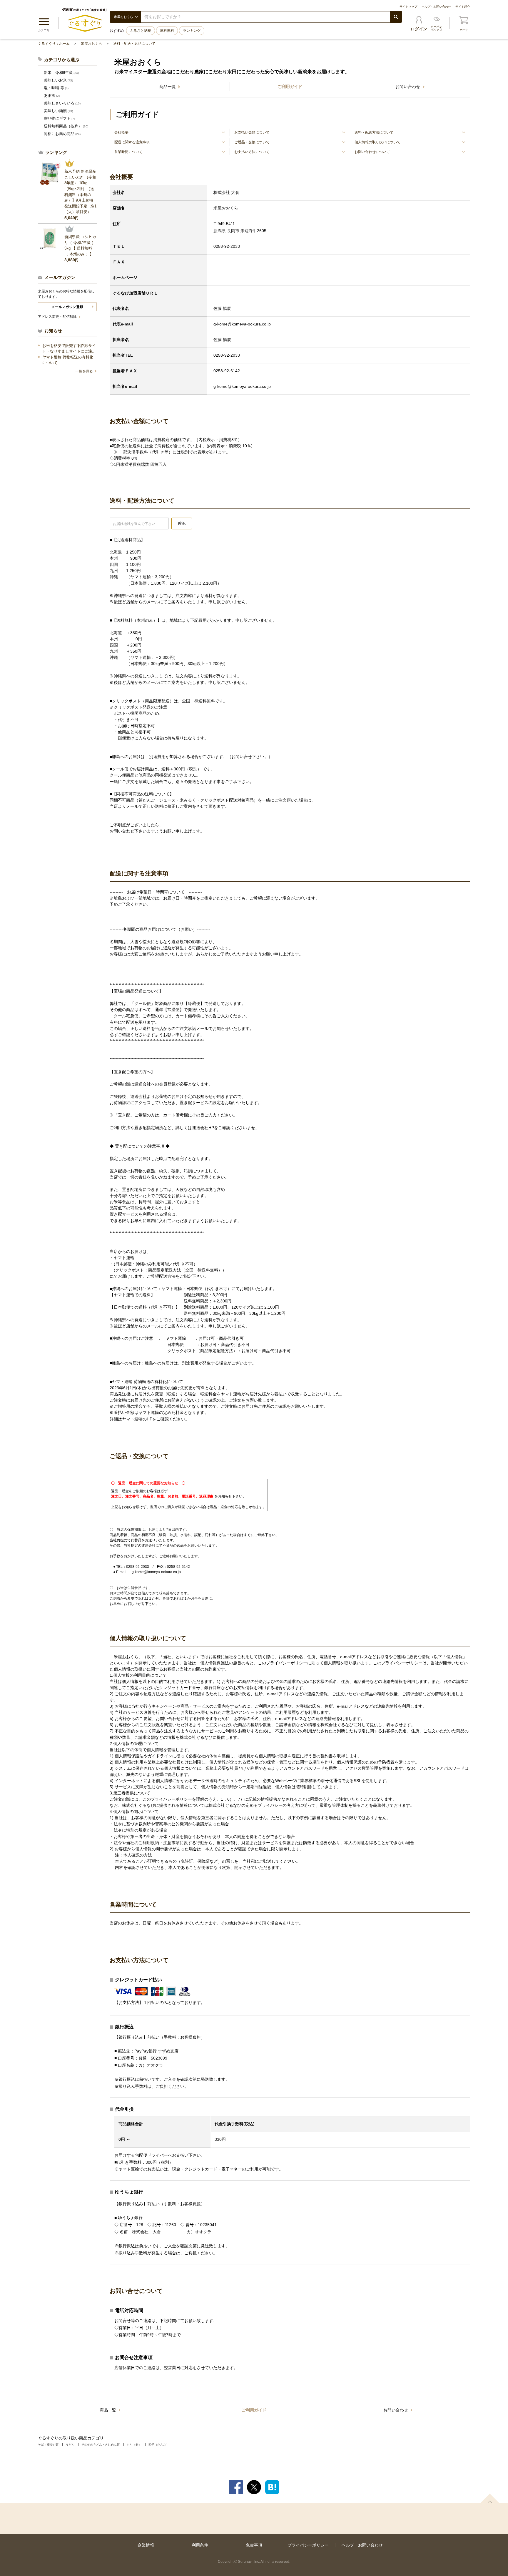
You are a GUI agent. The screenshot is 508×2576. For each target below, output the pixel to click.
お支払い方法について (252, 152)
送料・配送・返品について (134, 44)
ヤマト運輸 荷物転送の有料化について (68, 360)
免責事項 (254, 2545)
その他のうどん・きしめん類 (101, 2445)
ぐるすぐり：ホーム (54, 44)
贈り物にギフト (59, 118)
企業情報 (146, 2545)
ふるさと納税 (141, 31)
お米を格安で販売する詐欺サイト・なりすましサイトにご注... (69, 349)
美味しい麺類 (58, 111)
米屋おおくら (91, 44)
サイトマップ (408, 7)
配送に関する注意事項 (132, 142)
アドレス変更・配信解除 (58, 317)
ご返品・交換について (252, 142)
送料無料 (167, 31)
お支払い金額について (252, 132)
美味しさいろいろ (62, 103)
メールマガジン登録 (67, 307)
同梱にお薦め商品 (62, 134)
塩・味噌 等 (56, 88)
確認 (182, 523)
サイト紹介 (463, 7)
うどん (70, 2445)
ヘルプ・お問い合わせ (436, 7)
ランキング (192, 31)
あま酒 (52, 95)
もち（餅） (134, 2445)
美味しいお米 (58, 80)
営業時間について (128, 152)
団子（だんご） (159, 2445)
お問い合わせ (408, 87)
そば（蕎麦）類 (48, 2445)
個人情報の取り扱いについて (377, 142)
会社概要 (121, 132)
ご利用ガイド (290, 87)
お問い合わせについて (372, 152)
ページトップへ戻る (490, 2498)
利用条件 (200, 2545)
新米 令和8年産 (61, 73)
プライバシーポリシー (308, 2545)
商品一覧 (168, 87)
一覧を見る (84, 371)
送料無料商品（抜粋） (66, 126)
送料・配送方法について (374, 132)
